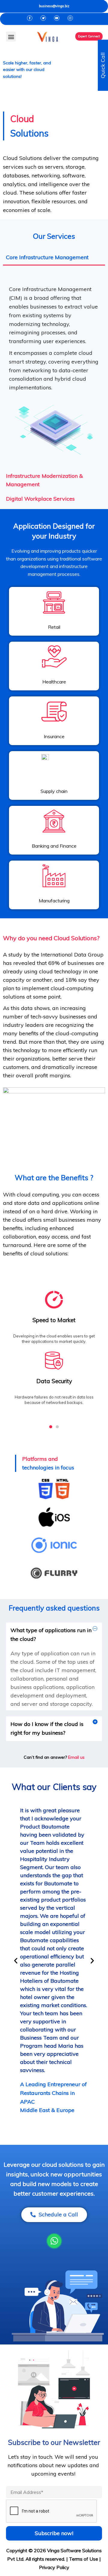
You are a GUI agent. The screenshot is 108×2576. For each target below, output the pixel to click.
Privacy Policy (54, 2567)
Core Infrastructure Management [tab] (47, 257)
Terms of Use (84, 2559)
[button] (11, 37)
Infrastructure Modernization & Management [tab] (44, 480)
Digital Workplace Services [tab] (40, 499)
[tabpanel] (54, 367)
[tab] (54, 1635)
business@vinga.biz (54, 6)
